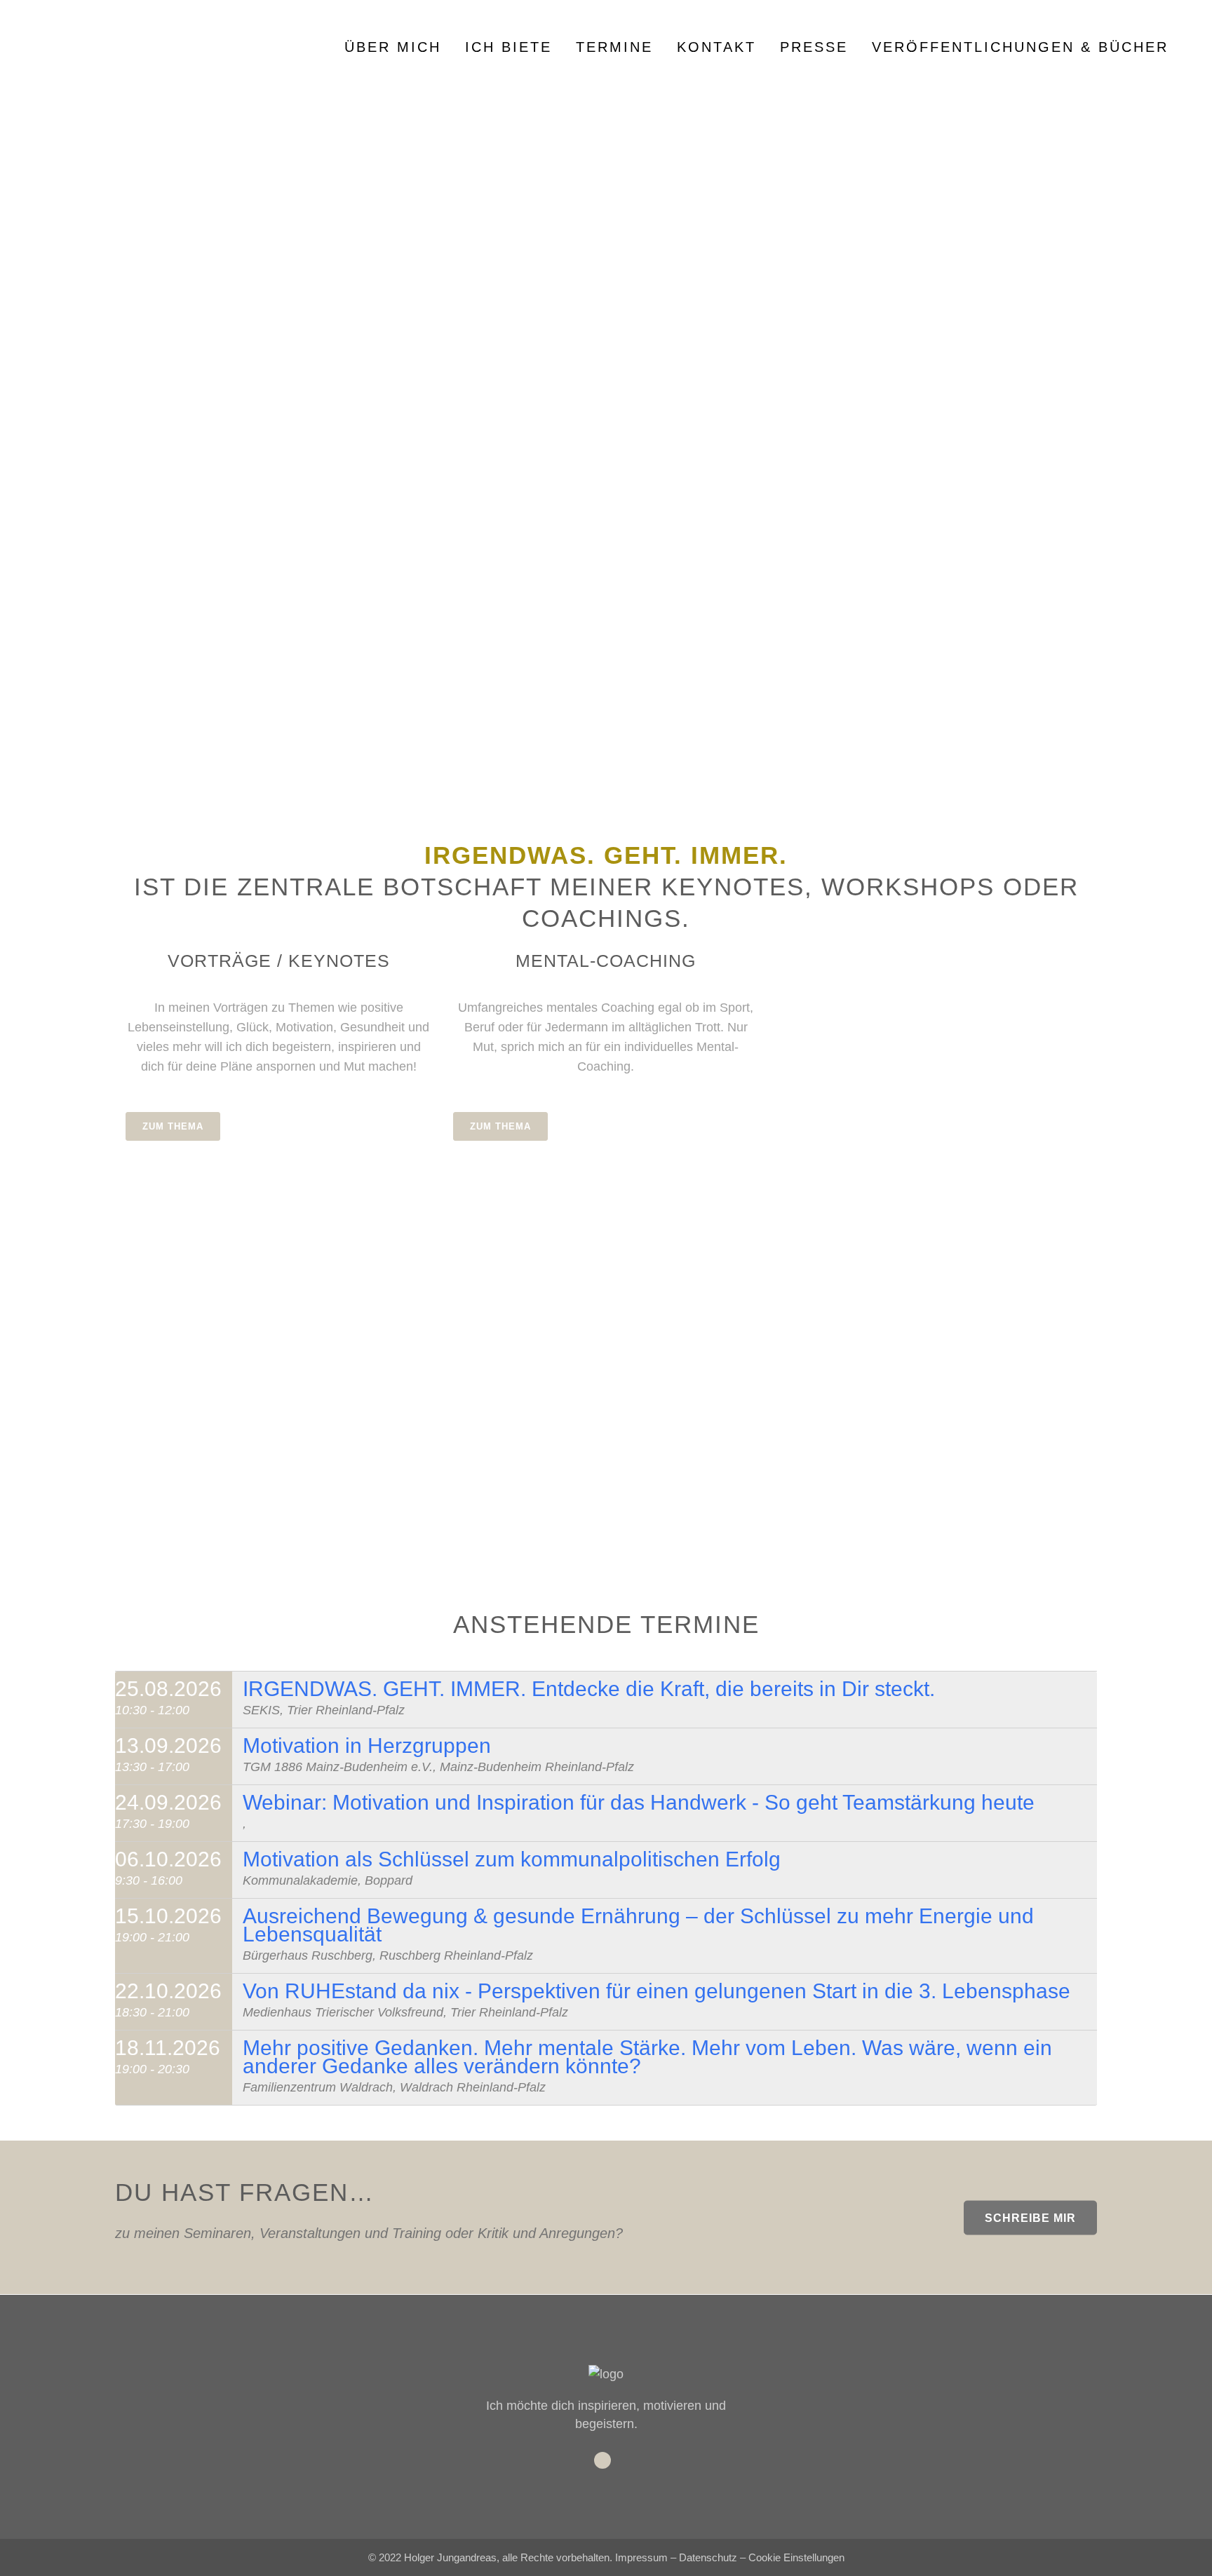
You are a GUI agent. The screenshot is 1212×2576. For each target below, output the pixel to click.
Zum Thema (173, 1126)
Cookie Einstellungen (796, 2557)
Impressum (641, 2557)
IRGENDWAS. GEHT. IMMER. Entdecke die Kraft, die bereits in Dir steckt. (589, 1689)
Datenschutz (708, 2557)
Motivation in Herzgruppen (367, 1745)
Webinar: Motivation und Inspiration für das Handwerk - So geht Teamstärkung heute (639, 1802)
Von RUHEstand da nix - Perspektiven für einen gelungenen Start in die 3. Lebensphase (656, 1991)
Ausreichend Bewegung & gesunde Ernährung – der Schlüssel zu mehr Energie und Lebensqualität (638, 1925)
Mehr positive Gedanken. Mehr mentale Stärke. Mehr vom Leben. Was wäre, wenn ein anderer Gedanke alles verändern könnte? (647, 2057)
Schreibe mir (1030, 2217)
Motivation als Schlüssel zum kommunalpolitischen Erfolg (512, 1859)
